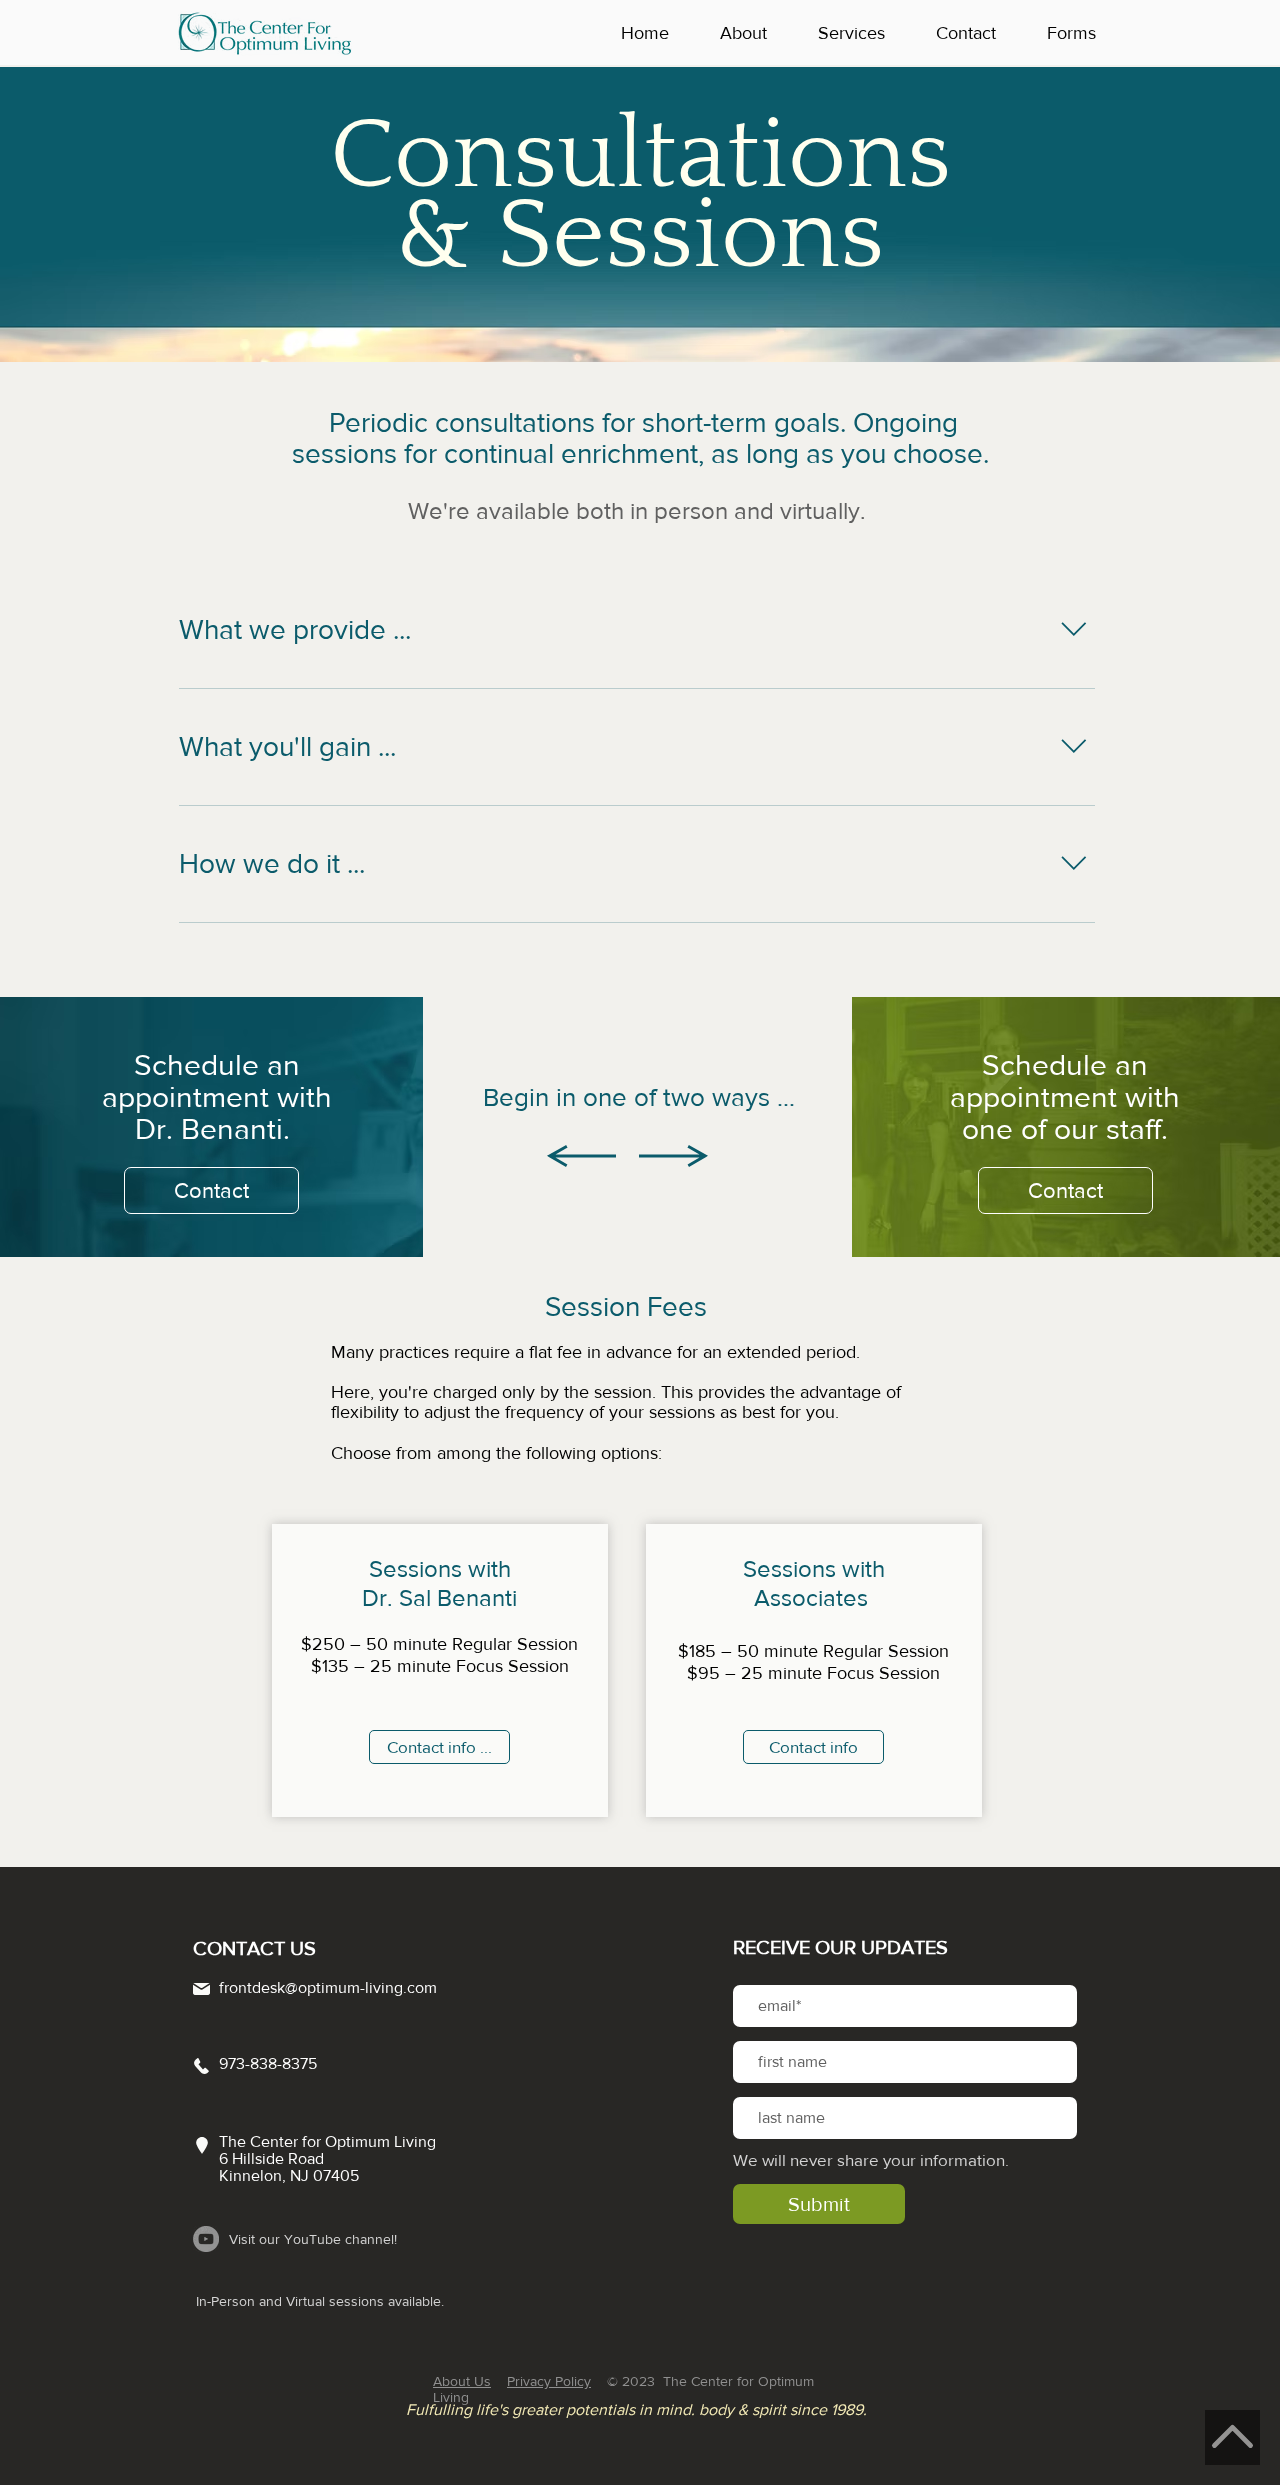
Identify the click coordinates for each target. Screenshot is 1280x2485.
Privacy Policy (549, 2381)
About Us (462, 2381)
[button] (754, 33)
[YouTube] (206, 2239)
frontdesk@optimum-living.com (328, 1987)
